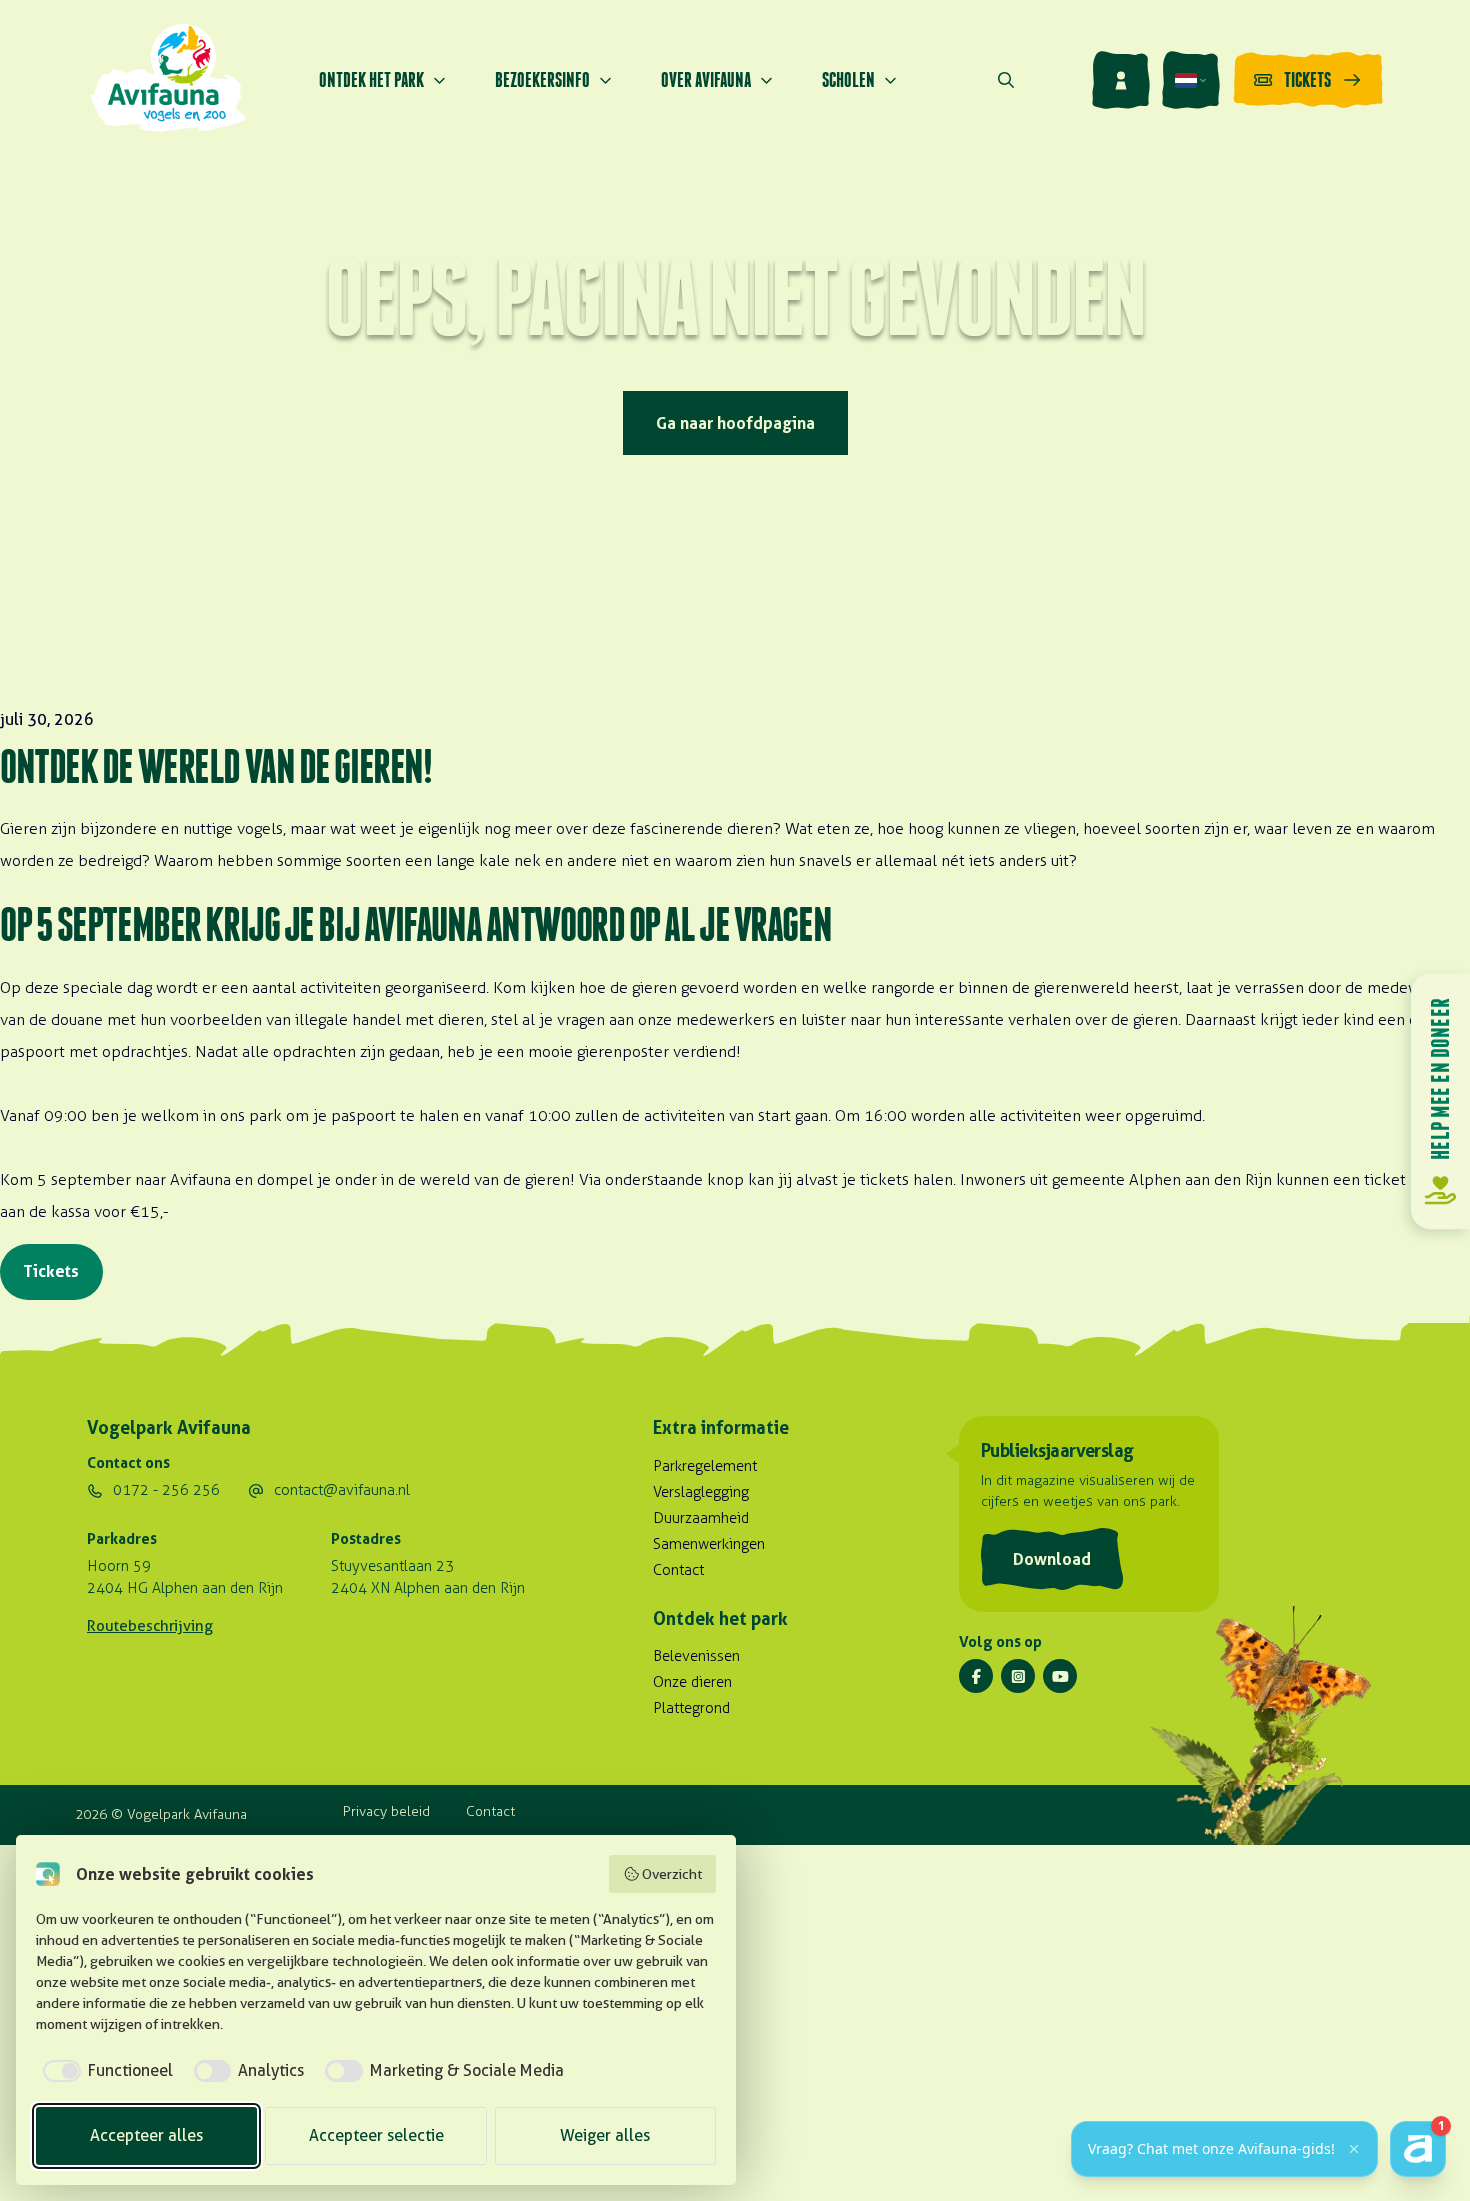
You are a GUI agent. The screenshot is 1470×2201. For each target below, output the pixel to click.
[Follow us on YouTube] (1060, 1676)
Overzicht (672, 1874)
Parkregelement (705, 1466)
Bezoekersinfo (542, 79)
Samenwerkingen (709, 1544)
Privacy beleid (386, 1811)
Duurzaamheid (701, 1518)
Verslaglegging (701, 1492)
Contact (678, 1570)
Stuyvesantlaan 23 (392, 1566)
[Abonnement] (1121, 80)
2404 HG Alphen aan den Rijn (185, 1588)
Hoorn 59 (119, 1566)
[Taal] (1191, 80)
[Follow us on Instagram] (1018, 1676)
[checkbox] (104, 2071)
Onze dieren (692, 1682)
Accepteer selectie (376, 2135)
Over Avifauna (706, 79)
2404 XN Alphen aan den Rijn (428, 1588)
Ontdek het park (371, 79)
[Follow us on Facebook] (976, 1676)
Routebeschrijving (150, 1626)
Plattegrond (691, 1708)
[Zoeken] (1006, 80)
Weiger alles (605, 2135)
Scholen (848, 79)
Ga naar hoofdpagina (735, 423)
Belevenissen (696, 1656)
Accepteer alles (146, 2135)
